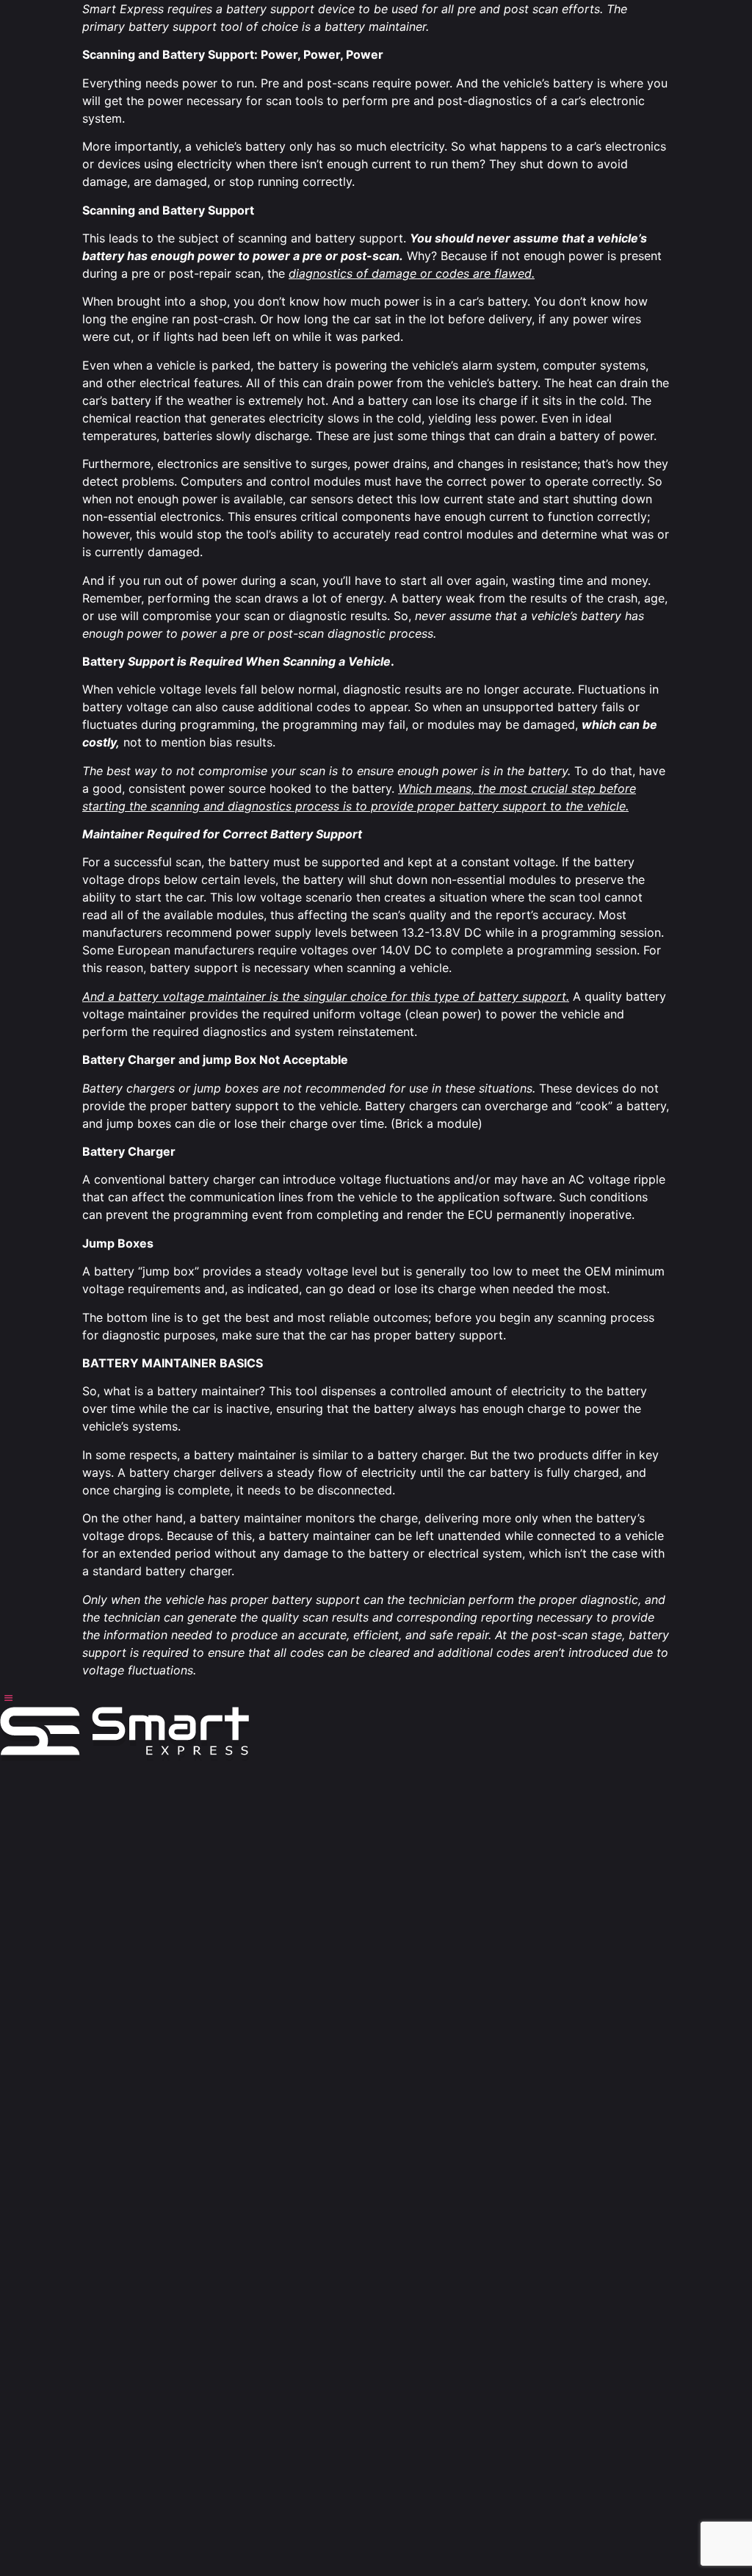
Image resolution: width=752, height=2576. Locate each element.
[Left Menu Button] (8, 1698)
